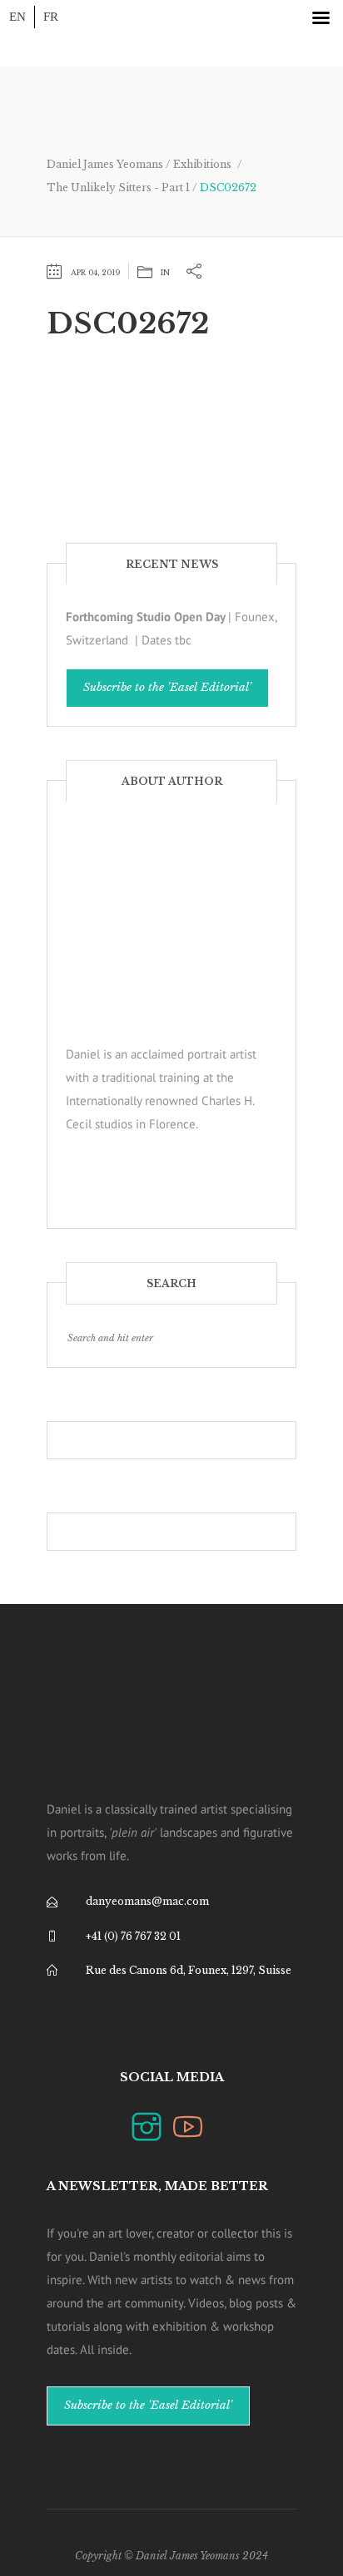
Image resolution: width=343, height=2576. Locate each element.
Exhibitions (202, 164)
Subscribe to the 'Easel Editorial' (167, 687)
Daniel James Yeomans (105, 164)
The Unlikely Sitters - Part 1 (118, 188)
